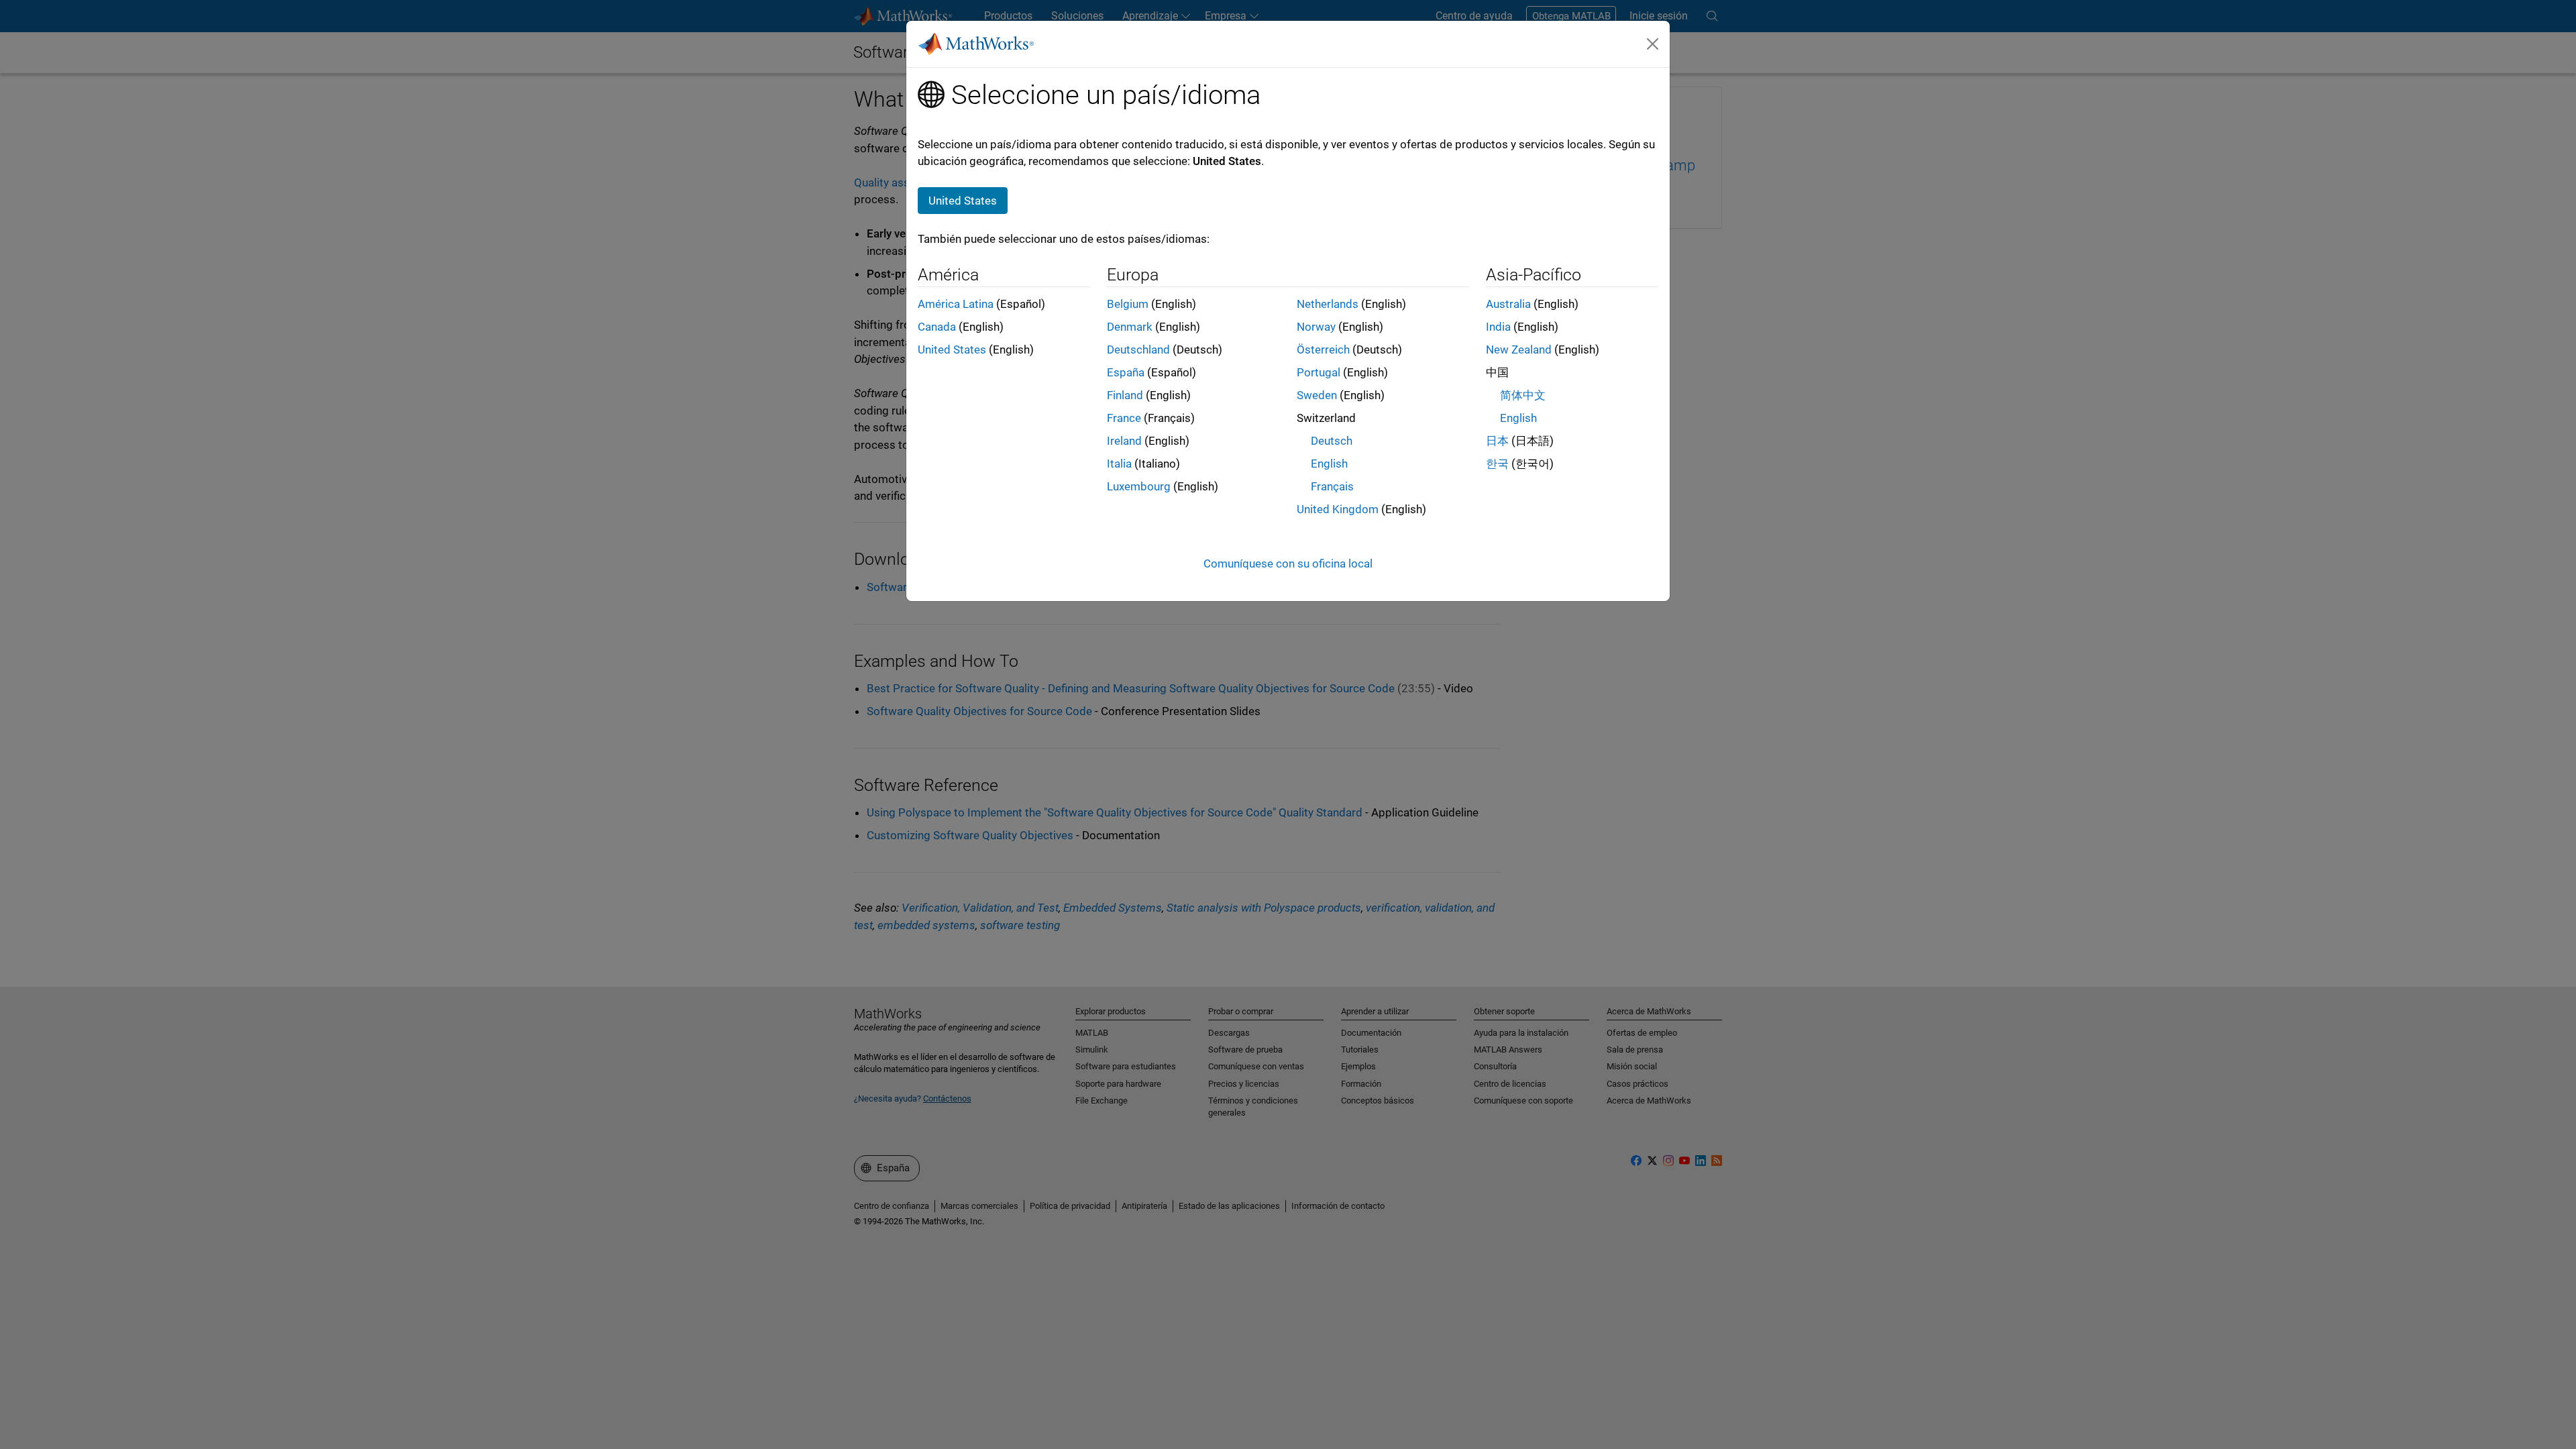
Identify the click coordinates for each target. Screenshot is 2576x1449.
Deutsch (1332, 441)
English (1329, 464)
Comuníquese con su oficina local (1288, 563)
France (1124, 418)
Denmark (1130, 327)
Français (1332, 486)
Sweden (1317, 395)
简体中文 (1523, 395)
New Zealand (1519, 350)
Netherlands (1328, 304)
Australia (1508, 304)
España (1126, 372)
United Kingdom (1338, 509)
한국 (1497, 464)
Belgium (1128, 304)
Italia (1119, 464)
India (1498, 327)
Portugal (1319, 372)
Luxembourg (1139, 486)
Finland (1125, 395)
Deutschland (1138, 350)
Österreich (1323, 350)
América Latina (956, 304)
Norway (1316, 327)
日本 (1497, 441)
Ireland (1124, 441)
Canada (937, 327)
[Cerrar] (1653, 44)
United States (952, 350)
